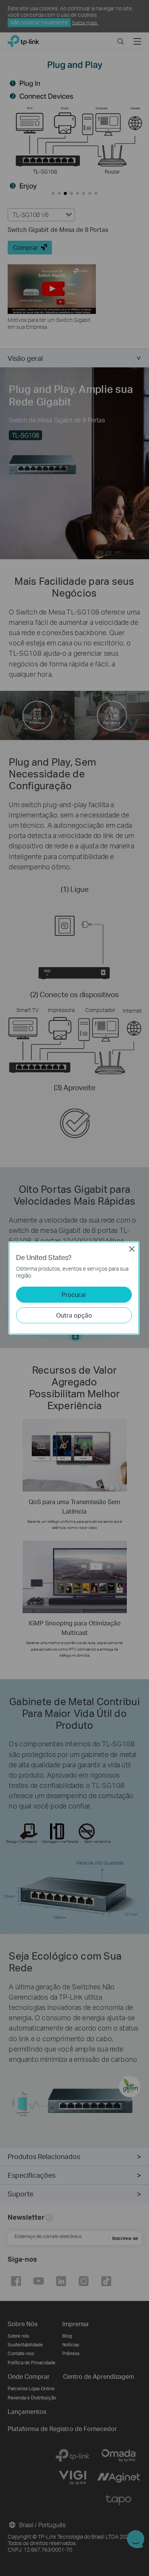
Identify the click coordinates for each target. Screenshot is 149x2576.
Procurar (74, 1294)
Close (132, 1249)
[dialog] (74, 1288)
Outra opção (74, 1315)
